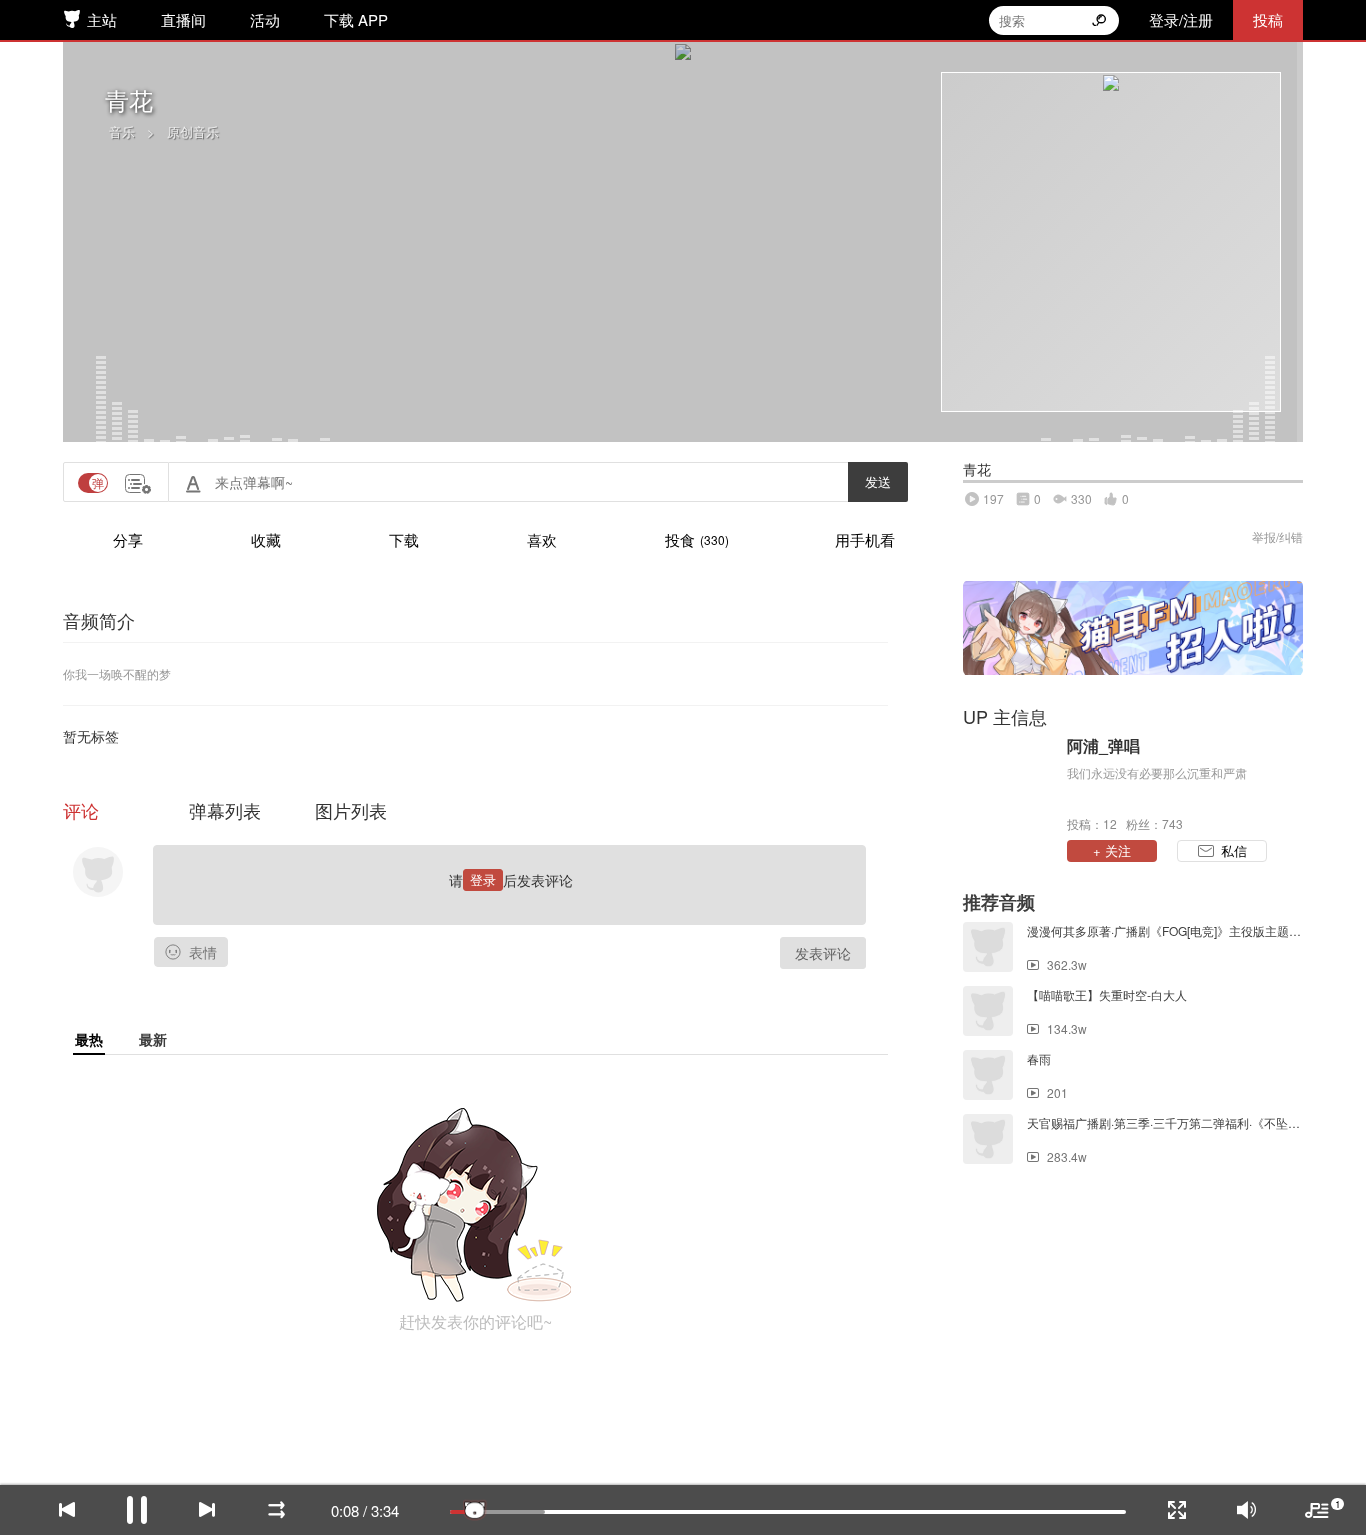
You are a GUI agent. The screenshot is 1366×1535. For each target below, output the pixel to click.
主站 (102, 19)
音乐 (122, 131)
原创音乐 (193, 131)
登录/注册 (1181, 19)
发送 (878, 481)
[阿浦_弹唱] (1010, 783)
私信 (1234, 850)
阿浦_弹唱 (1103, 746)
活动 (265, 19)
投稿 (1268, 19)
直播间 (183, 19)
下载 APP (356, 19)
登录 (483, 879)
